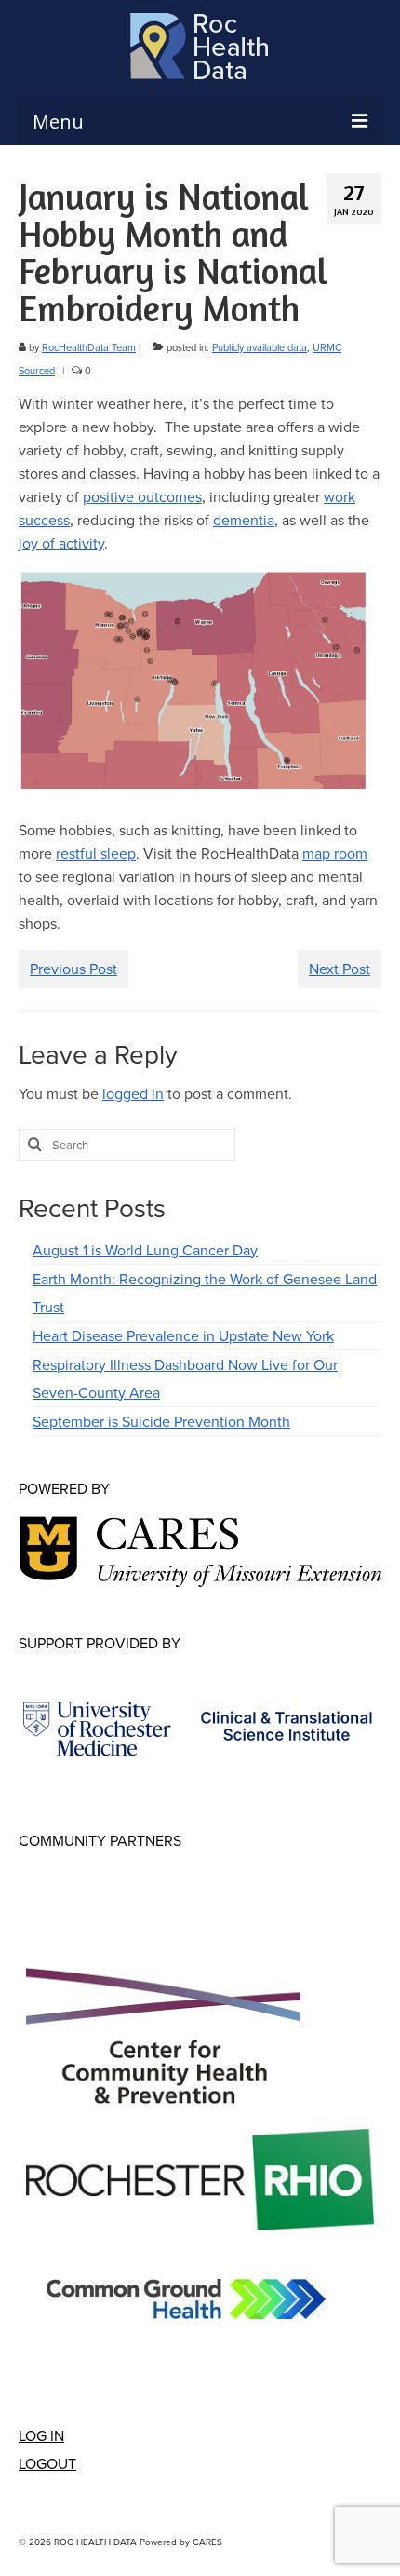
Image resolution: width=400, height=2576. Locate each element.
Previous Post (73, 969)
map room (335, 853)
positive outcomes (142, 496)
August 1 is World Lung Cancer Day (145, 1250)
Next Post (340, 969)
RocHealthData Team (89, 347)
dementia (244, 520)
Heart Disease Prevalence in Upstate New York (183, 1335)
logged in (133, 1093)
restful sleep (96, 853)
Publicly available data (260, 347)
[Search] (33, 1145)
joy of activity (61, 543)
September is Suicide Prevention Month (161, 1421)
